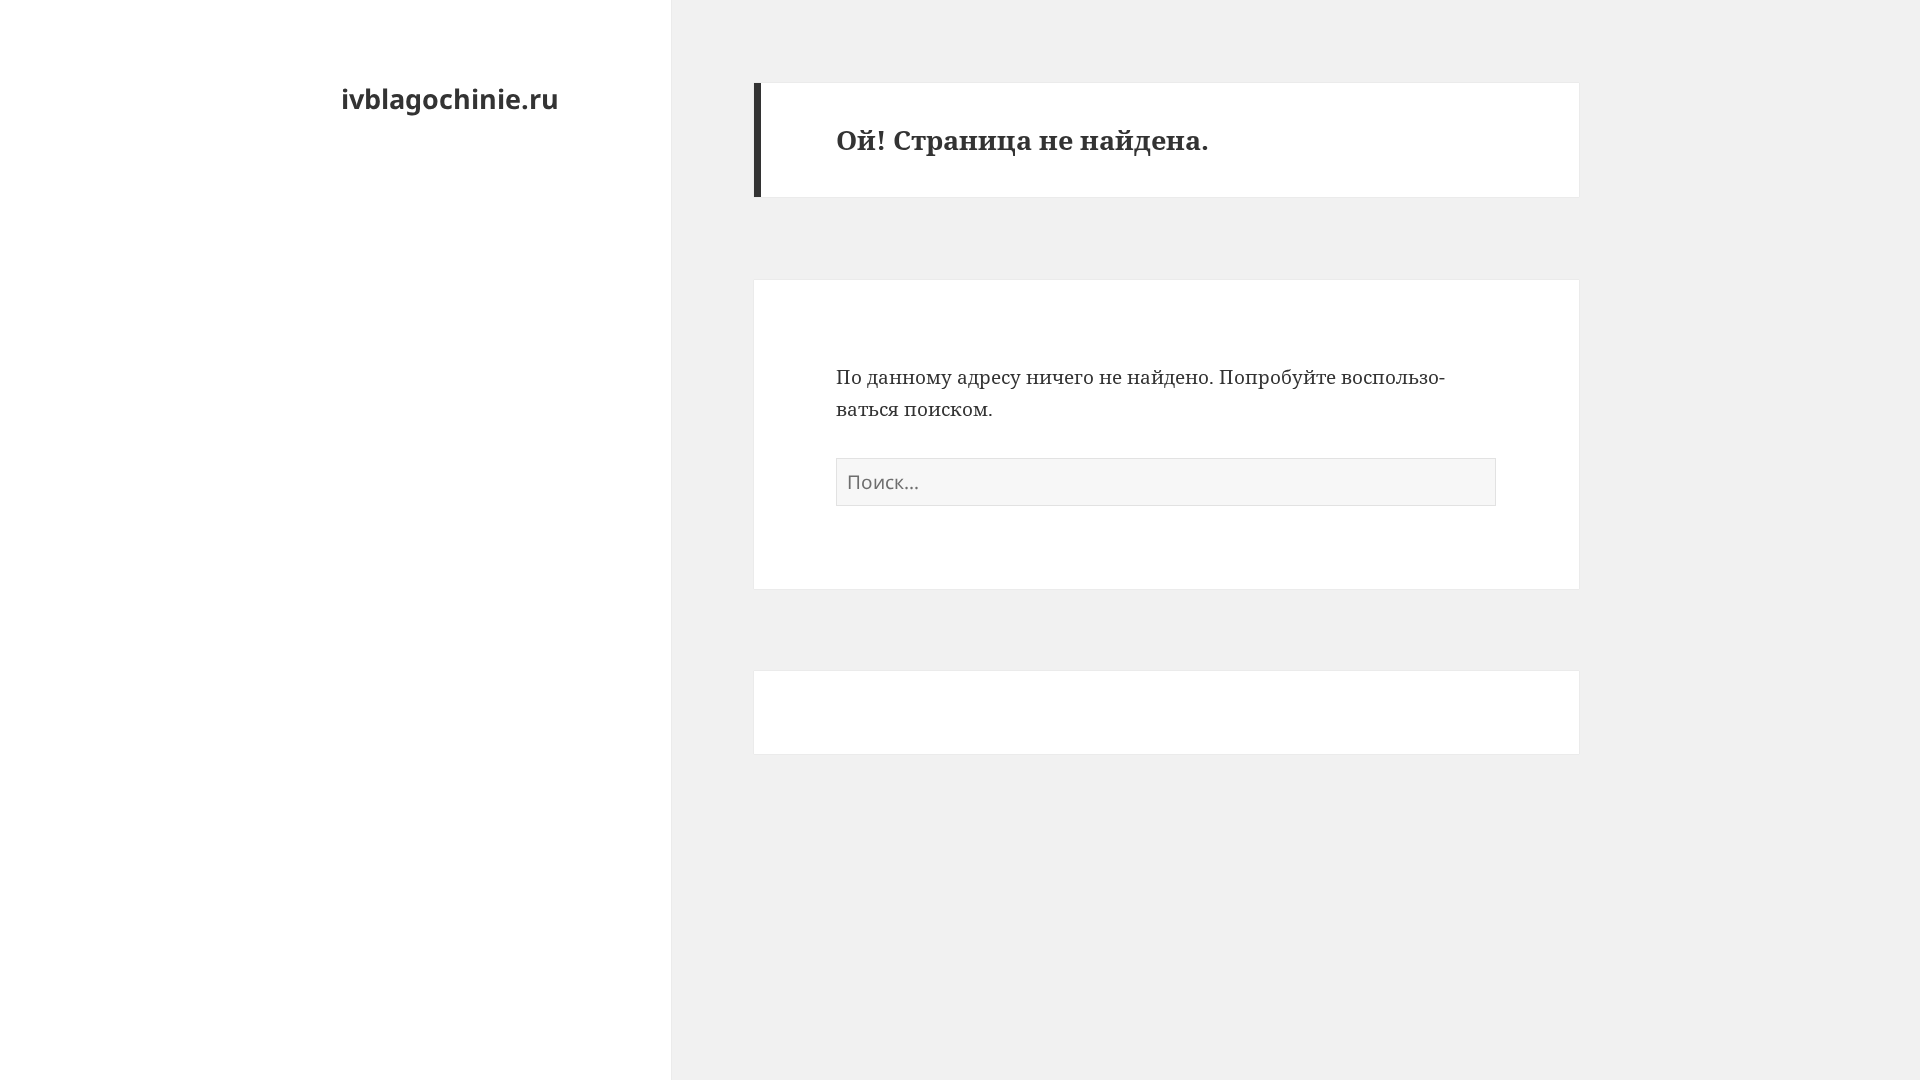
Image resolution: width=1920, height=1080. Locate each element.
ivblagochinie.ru (450, 98)
